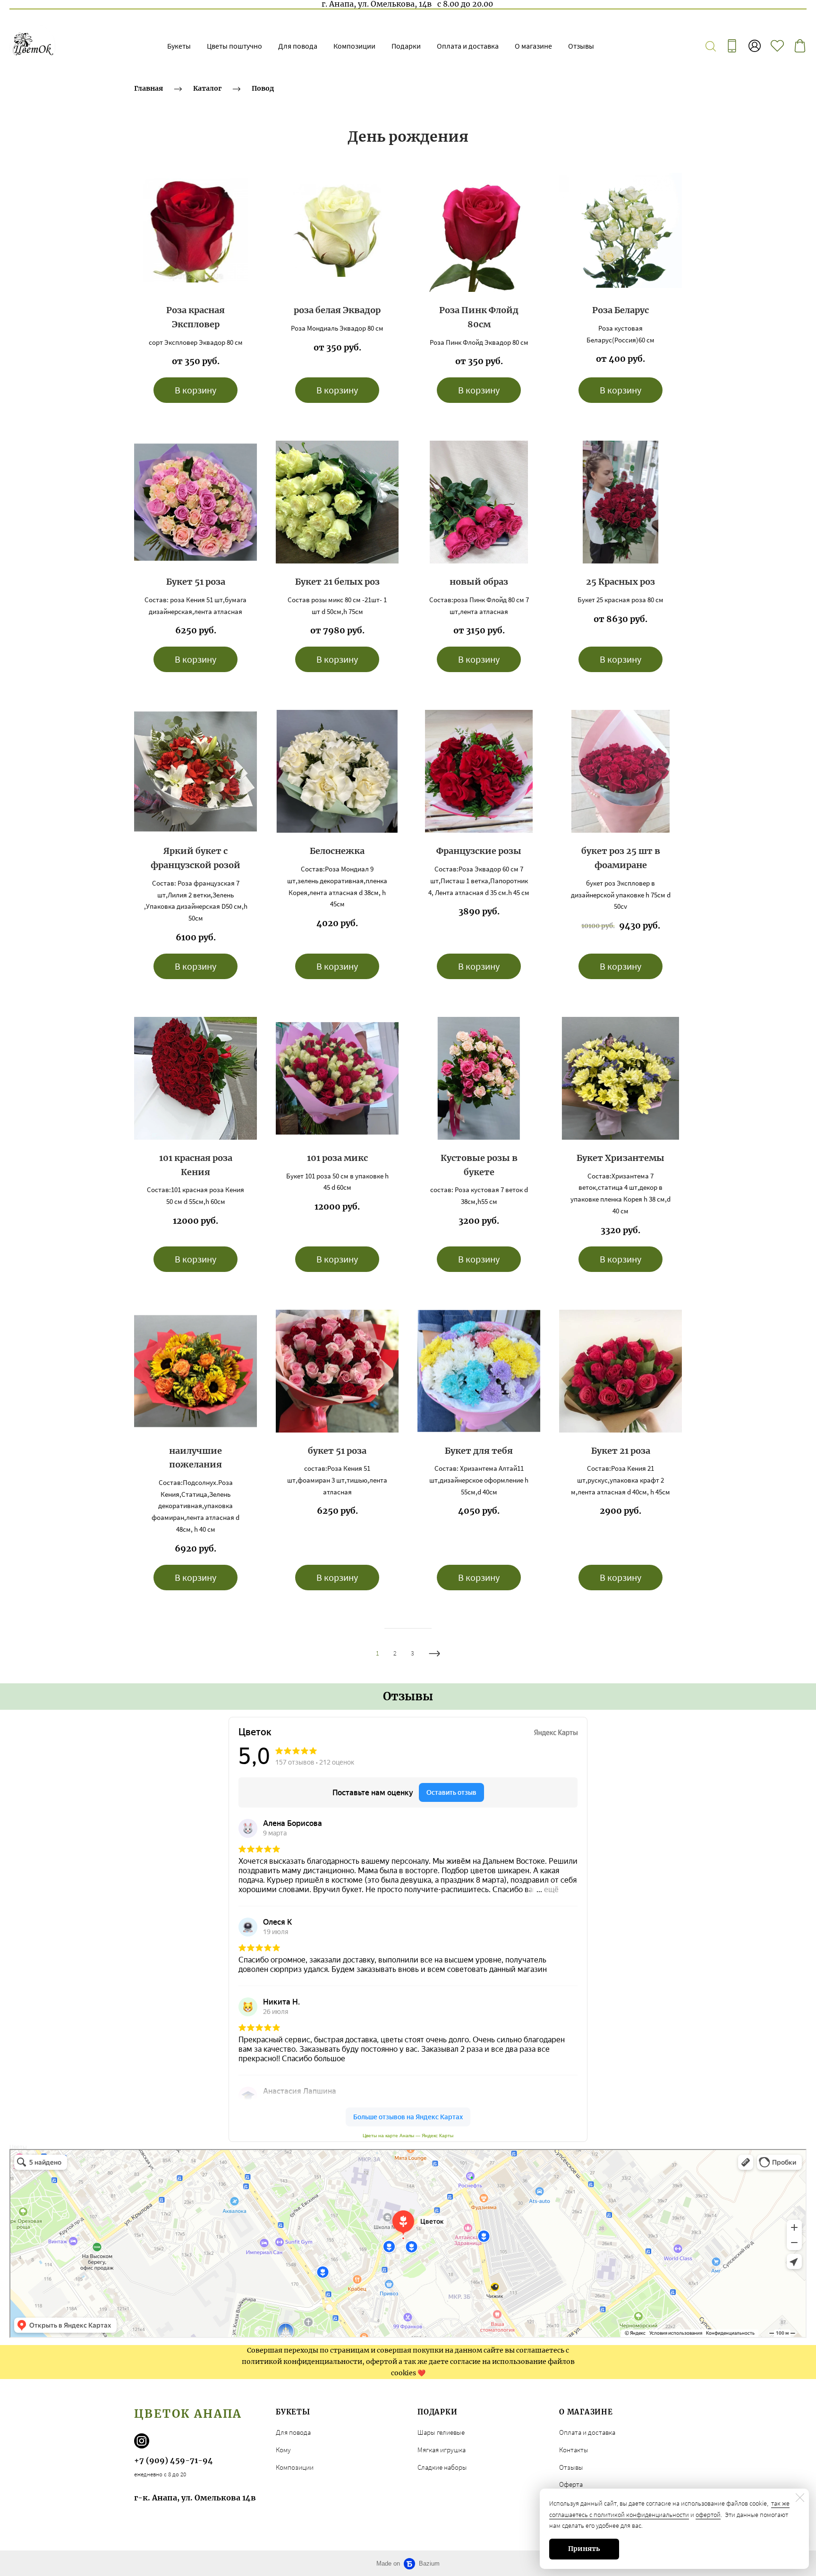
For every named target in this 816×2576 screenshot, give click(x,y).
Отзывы (581, 46)
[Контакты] (732, 46)
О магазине (533, 46)
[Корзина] (800, 46)
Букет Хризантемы (620, 1158)
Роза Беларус (620, 310)
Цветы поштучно (234, 46)
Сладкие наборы (442, 2467)
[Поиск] (711, 46)
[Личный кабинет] (755, 46)
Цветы (18, 2147)
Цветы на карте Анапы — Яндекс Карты (408, 2136)
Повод (263, 88)
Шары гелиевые (441, 2432)
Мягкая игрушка (442, 2450)
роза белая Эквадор (337, 310)
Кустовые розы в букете (479, 1165)
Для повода (298, 46)
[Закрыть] (800, 2498)
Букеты (179, 46)
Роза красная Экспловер (195, 317)
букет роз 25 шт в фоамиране (621, 858)
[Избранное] (777, 46)
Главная (149, 88)
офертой (708, 2515)
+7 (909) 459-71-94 (174, 2460)
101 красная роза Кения (196, 1165)
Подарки (406, 46)
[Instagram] (142, 2441)
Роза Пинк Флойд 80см (479, 317)
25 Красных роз (620, 582)
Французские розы (479, 851)
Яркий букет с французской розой (195, 858)
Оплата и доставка (468, 46)
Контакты (574, 2450)
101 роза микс (337, 1158)
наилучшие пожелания (195, 1458)
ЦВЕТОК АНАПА (188, 2414)
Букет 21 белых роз (337, 582)
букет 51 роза (337, 1451)
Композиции (354, 46)
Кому (283, 2450)
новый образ (479, 582)
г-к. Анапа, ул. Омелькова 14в (195, 2498)
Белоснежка (337, 851)
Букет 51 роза (196, 582)
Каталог (207, 88)
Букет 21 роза (621, 1451)
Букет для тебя (479, 1451)
